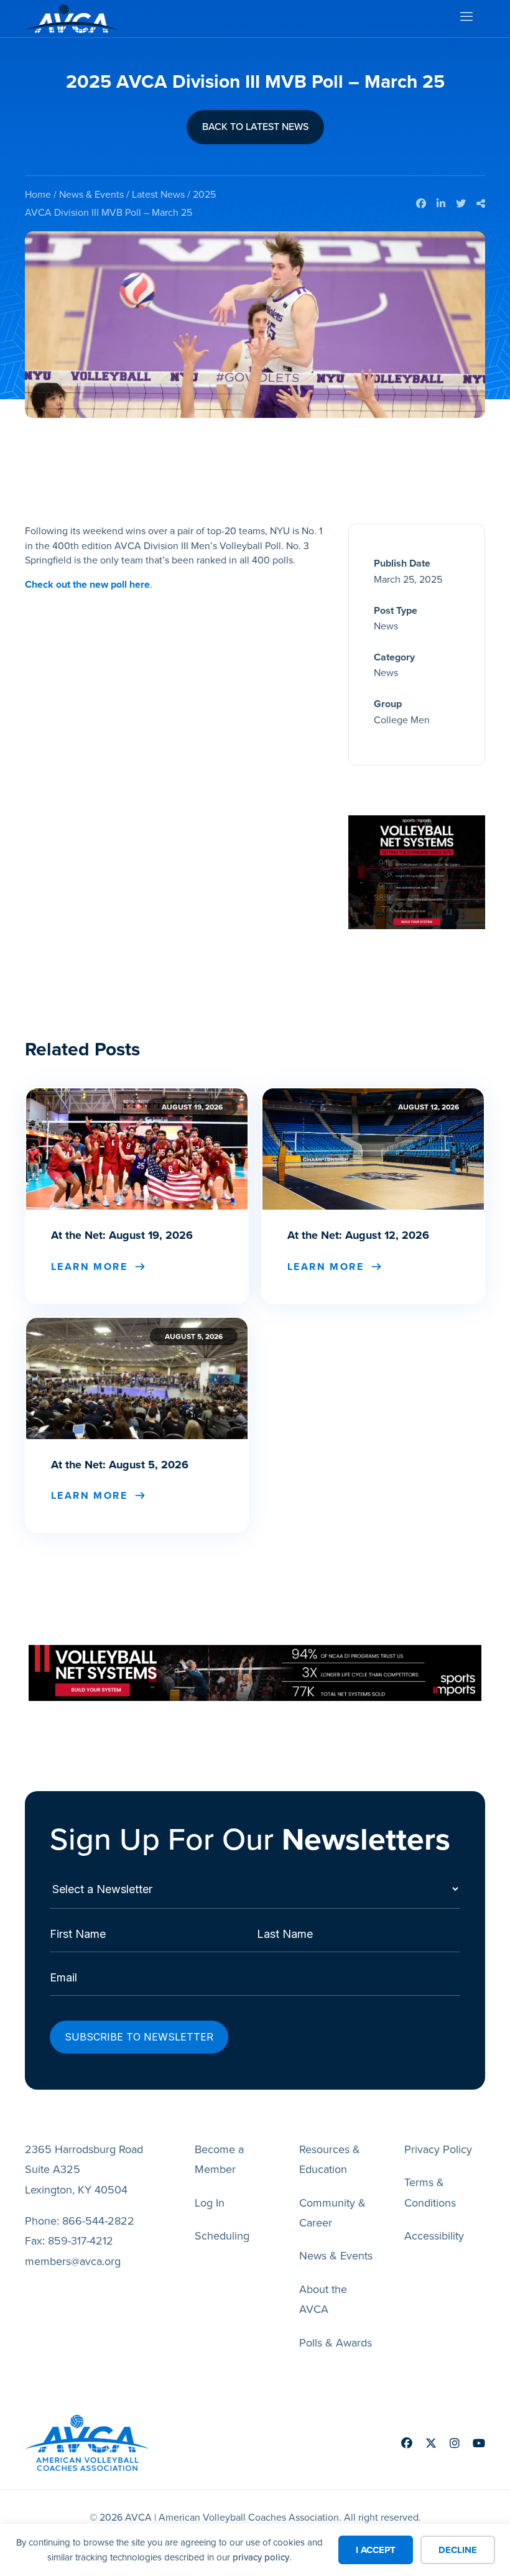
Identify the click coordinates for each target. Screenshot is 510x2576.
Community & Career (332, 2213)
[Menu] (466, 19)
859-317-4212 (81, 2241)
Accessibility (434, 2236)
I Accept (376, 2550)
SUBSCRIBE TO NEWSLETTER (139, 2037)
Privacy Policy (438, 2149)
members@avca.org (73, 2261)
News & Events (91, 194)
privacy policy (261, 2557)
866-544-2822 (98, 2221)
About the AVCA (323, 2299)
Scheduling (222, 2236)
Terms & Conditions (430, 2192)
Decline (458, 2550)
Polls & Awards (336, 2343)
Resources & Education (330, 2159)
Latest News (158, 194)
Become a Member (219, 2159)
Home (38, 194)
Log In (210, 2203)
